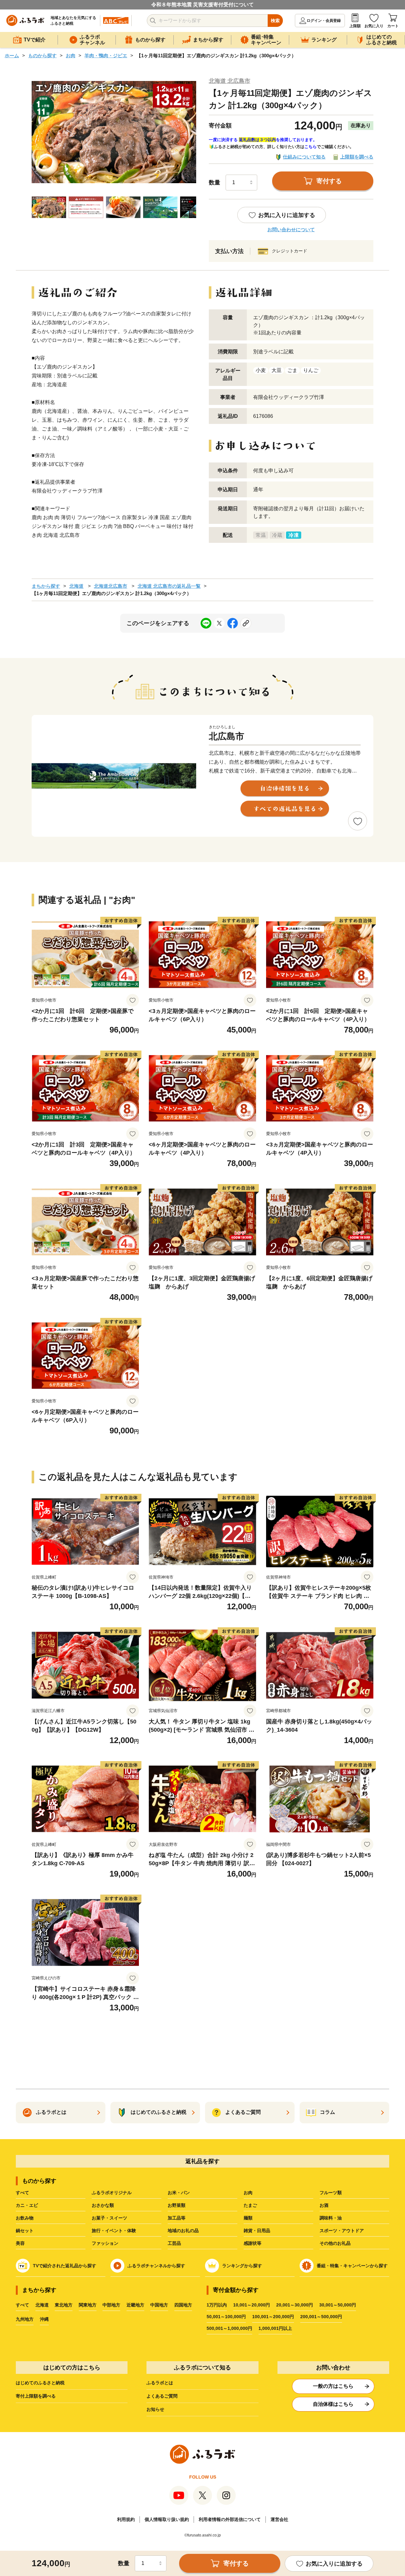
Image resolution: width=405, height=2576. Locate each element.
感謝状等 (252, 2243)
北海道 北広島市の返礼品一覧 (169, 586)
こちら (311, 147)
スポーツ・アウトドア (342, 2231)
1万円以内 (217, 2305)
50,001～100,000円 (226, 2317)
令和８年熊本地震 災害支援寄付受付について (202, 5)
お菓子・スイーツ (109, 2218)
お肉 (71, 56)
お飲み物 (25, 2218)
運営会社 (279, 2519)
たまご (250, 2205)
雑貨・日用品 (257, 2231)
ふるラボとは (160, 2383)
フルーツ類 (331, 2193)
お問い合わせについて (291, 230)
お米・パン (179, 2193)
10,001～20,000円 (252, 2305)
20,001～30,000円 (295, 2305)
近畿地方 (135, 2305)
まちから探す (46, 586)
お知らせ (155, 2409)
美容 (20, 2243)
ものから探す (42, 56)
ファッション (105, 2243)
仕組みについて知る (304, 157)
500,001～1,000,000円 (229, 2328)
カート (393, 26)
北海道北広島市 (111, 586)
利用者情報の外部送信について (230, 2519)
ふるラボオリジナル (112, 2193)
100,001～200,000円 (273, 2317)
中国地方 (159, 2305)
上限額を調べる (357, 157)
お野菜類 (177, 2205)
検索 (275, 21)
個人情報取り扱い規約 (167, 2519)
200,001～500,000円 (321, 2317)
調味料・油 (331, 2218)
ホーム (12, 56)
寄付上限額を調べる (36, 2396)
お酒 (324, 2205)
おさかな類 (103, 2205)
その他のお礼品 (335, 2243)
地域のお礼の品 (183, 2231)
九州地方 (25, 2319)
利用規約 (126, 2519)
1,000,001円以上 (275, 2328)
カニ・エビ (27, 2205)
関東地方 (88, 2305)
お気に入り (374, 26)
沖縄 (44, 2319)
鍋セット (25, 2231)
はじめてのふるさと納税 (40, 2383)
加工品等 (177, 2218)
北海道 (76, 586)
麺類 (248, 2218)
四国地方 (183, 2305)
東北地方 (64, 2305)
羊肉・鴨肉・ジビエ (106, 56)
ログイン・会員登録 (324, 21)
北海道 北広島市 (230, 81)
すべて (22, 2193)
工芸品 (174, 2243)
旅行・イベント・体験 (114, 2231)
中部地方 (111, 2305)
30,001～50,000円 (338, 2305)
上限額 (355, 26)
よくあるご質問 (162, 2396)
